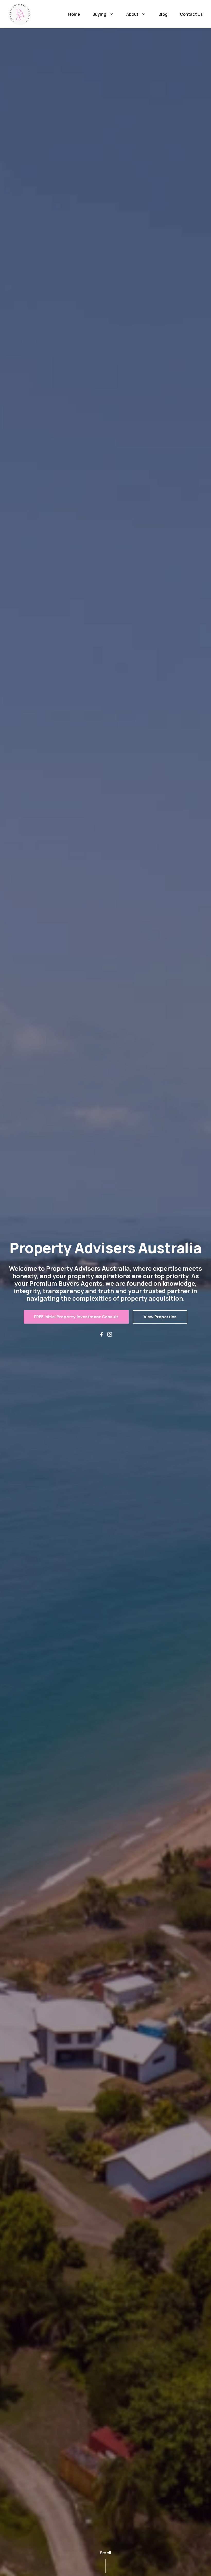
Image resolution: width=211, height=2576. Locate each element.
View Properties (160, 1317)
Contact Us (191, 14)
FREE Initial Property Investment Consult (76, 1317)
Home (74, 14)
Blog (163, 14)
